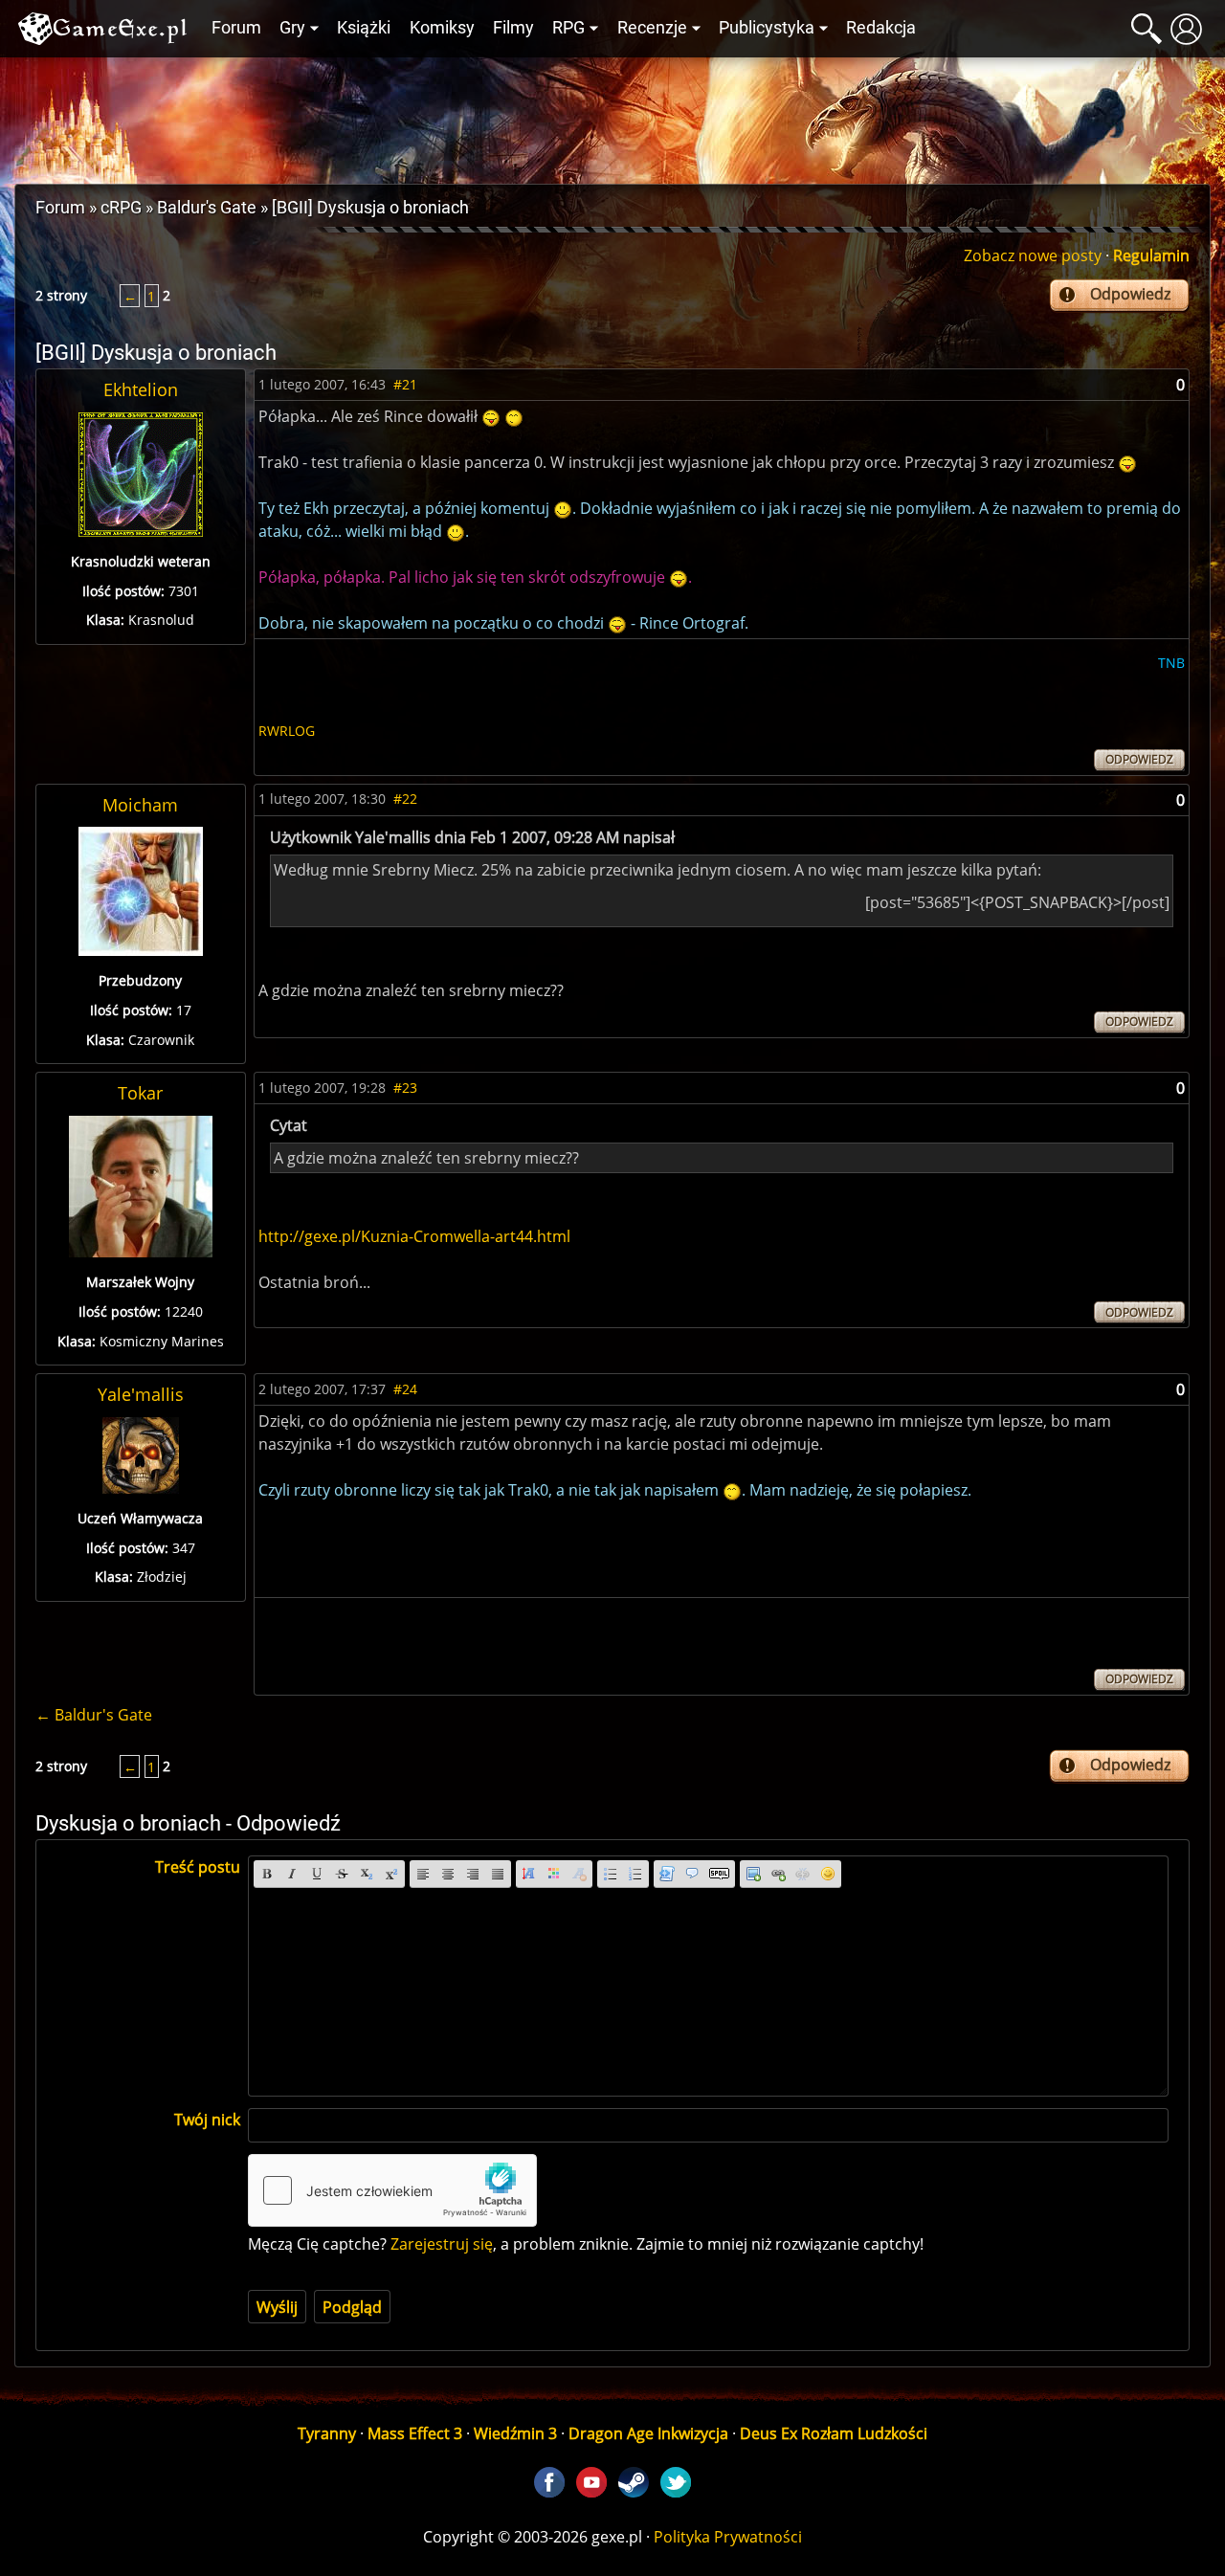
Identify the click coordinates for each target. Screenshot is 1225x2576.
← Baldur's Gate (94, 1715)
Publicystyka (767, 28)
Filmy (513, 28)
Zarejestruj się (442, 2244)
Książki (364, 28)
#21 (405, 384)
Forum (236, 28)
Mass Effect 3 (415, 2433)
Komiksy (442, 28)
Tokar (140, 1093)
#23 (405, 1088)
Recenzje (652, 28)
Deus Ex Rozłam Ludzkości (834, 2433)
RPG (568, 28)
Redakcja (881, 28)
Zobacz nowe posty (1033, 255)
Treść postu (198, 1867)
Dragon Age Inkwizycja (648, 2433)
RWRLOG (287, 731)
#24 (405, 1389)
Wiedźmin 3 (515, 2433)
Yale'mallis (141, 1394)
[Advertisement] (612, 116)
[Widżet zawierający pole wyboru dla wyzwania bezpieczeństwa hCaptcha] (392, 2190)
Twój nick (207, 2120)
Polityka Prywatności (728, 2537)
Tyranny (327, 2433)
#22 (405, 799)
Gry (292, 28)
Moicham (140, 805)
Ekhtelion (141, 389)
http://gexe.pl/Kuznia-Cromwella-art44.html (414, 1236)
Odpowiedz (1130, 294)
